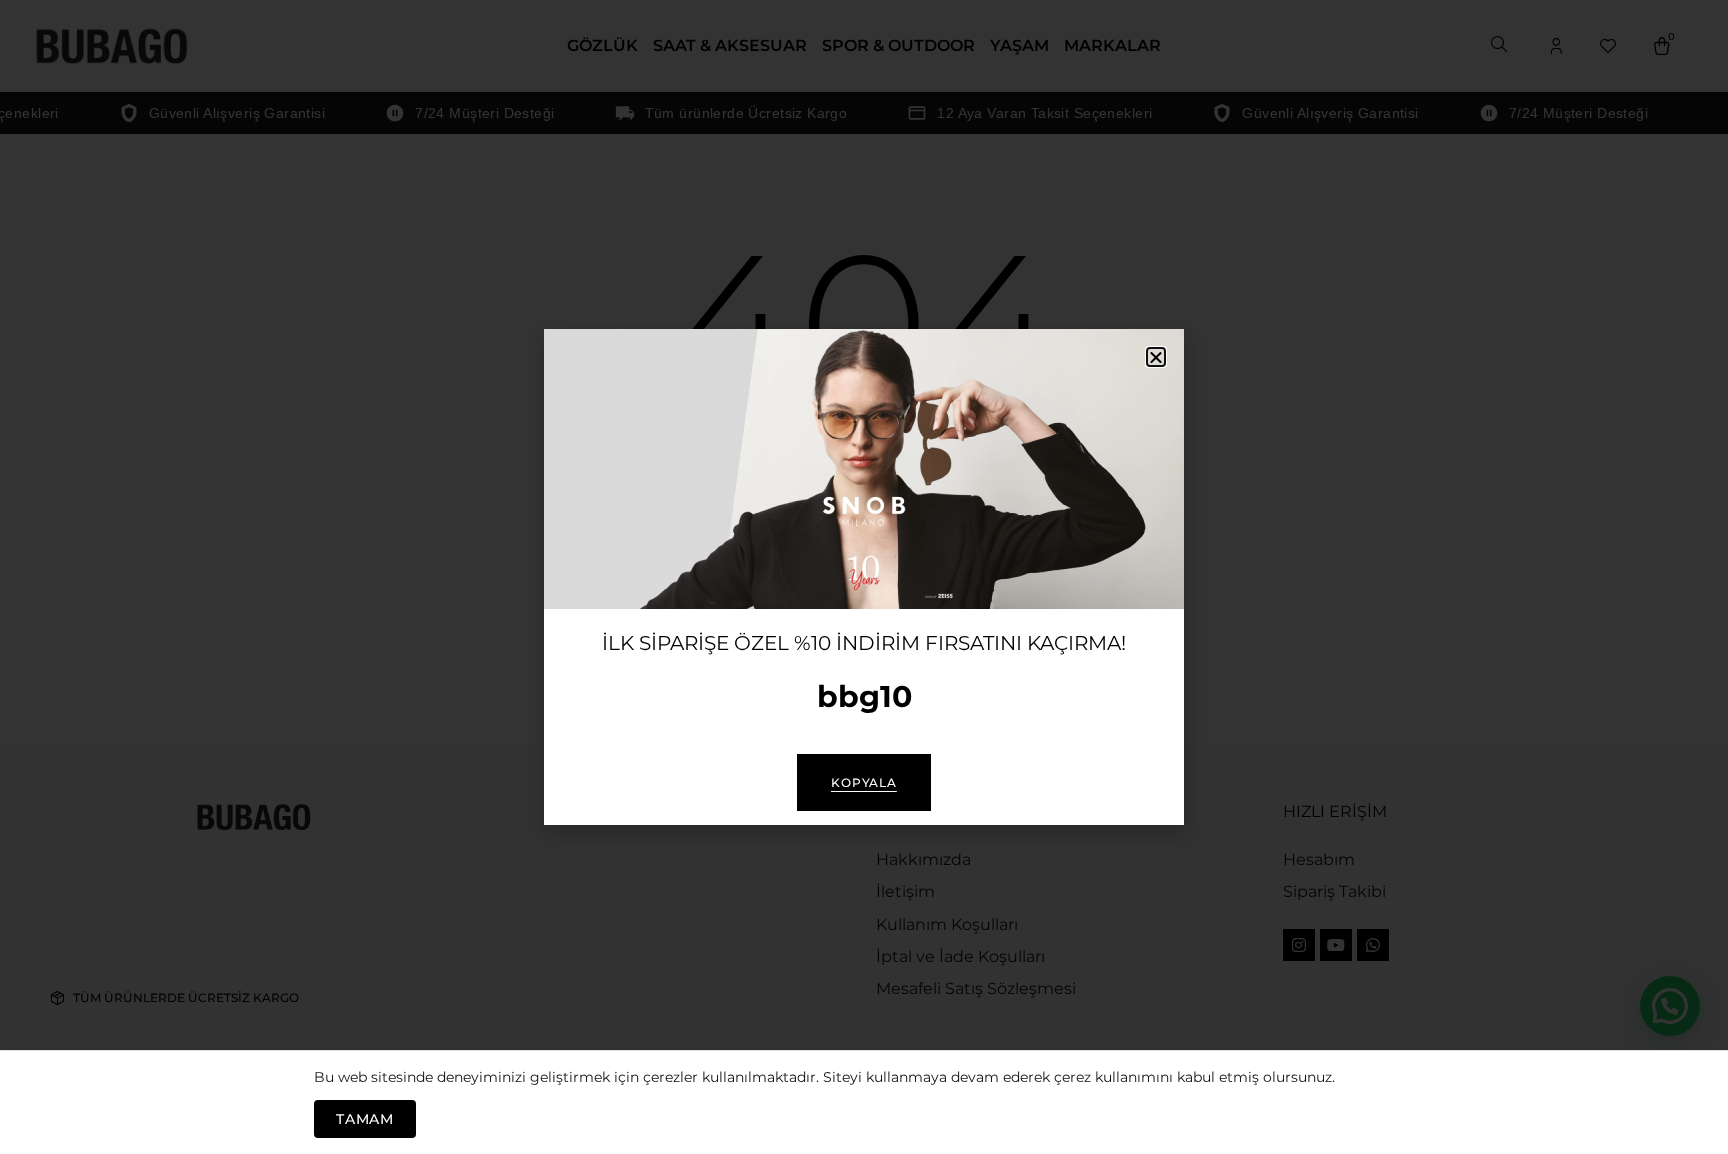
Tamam (365, 1119)
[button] (1156, 357)
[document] (864, 577)
